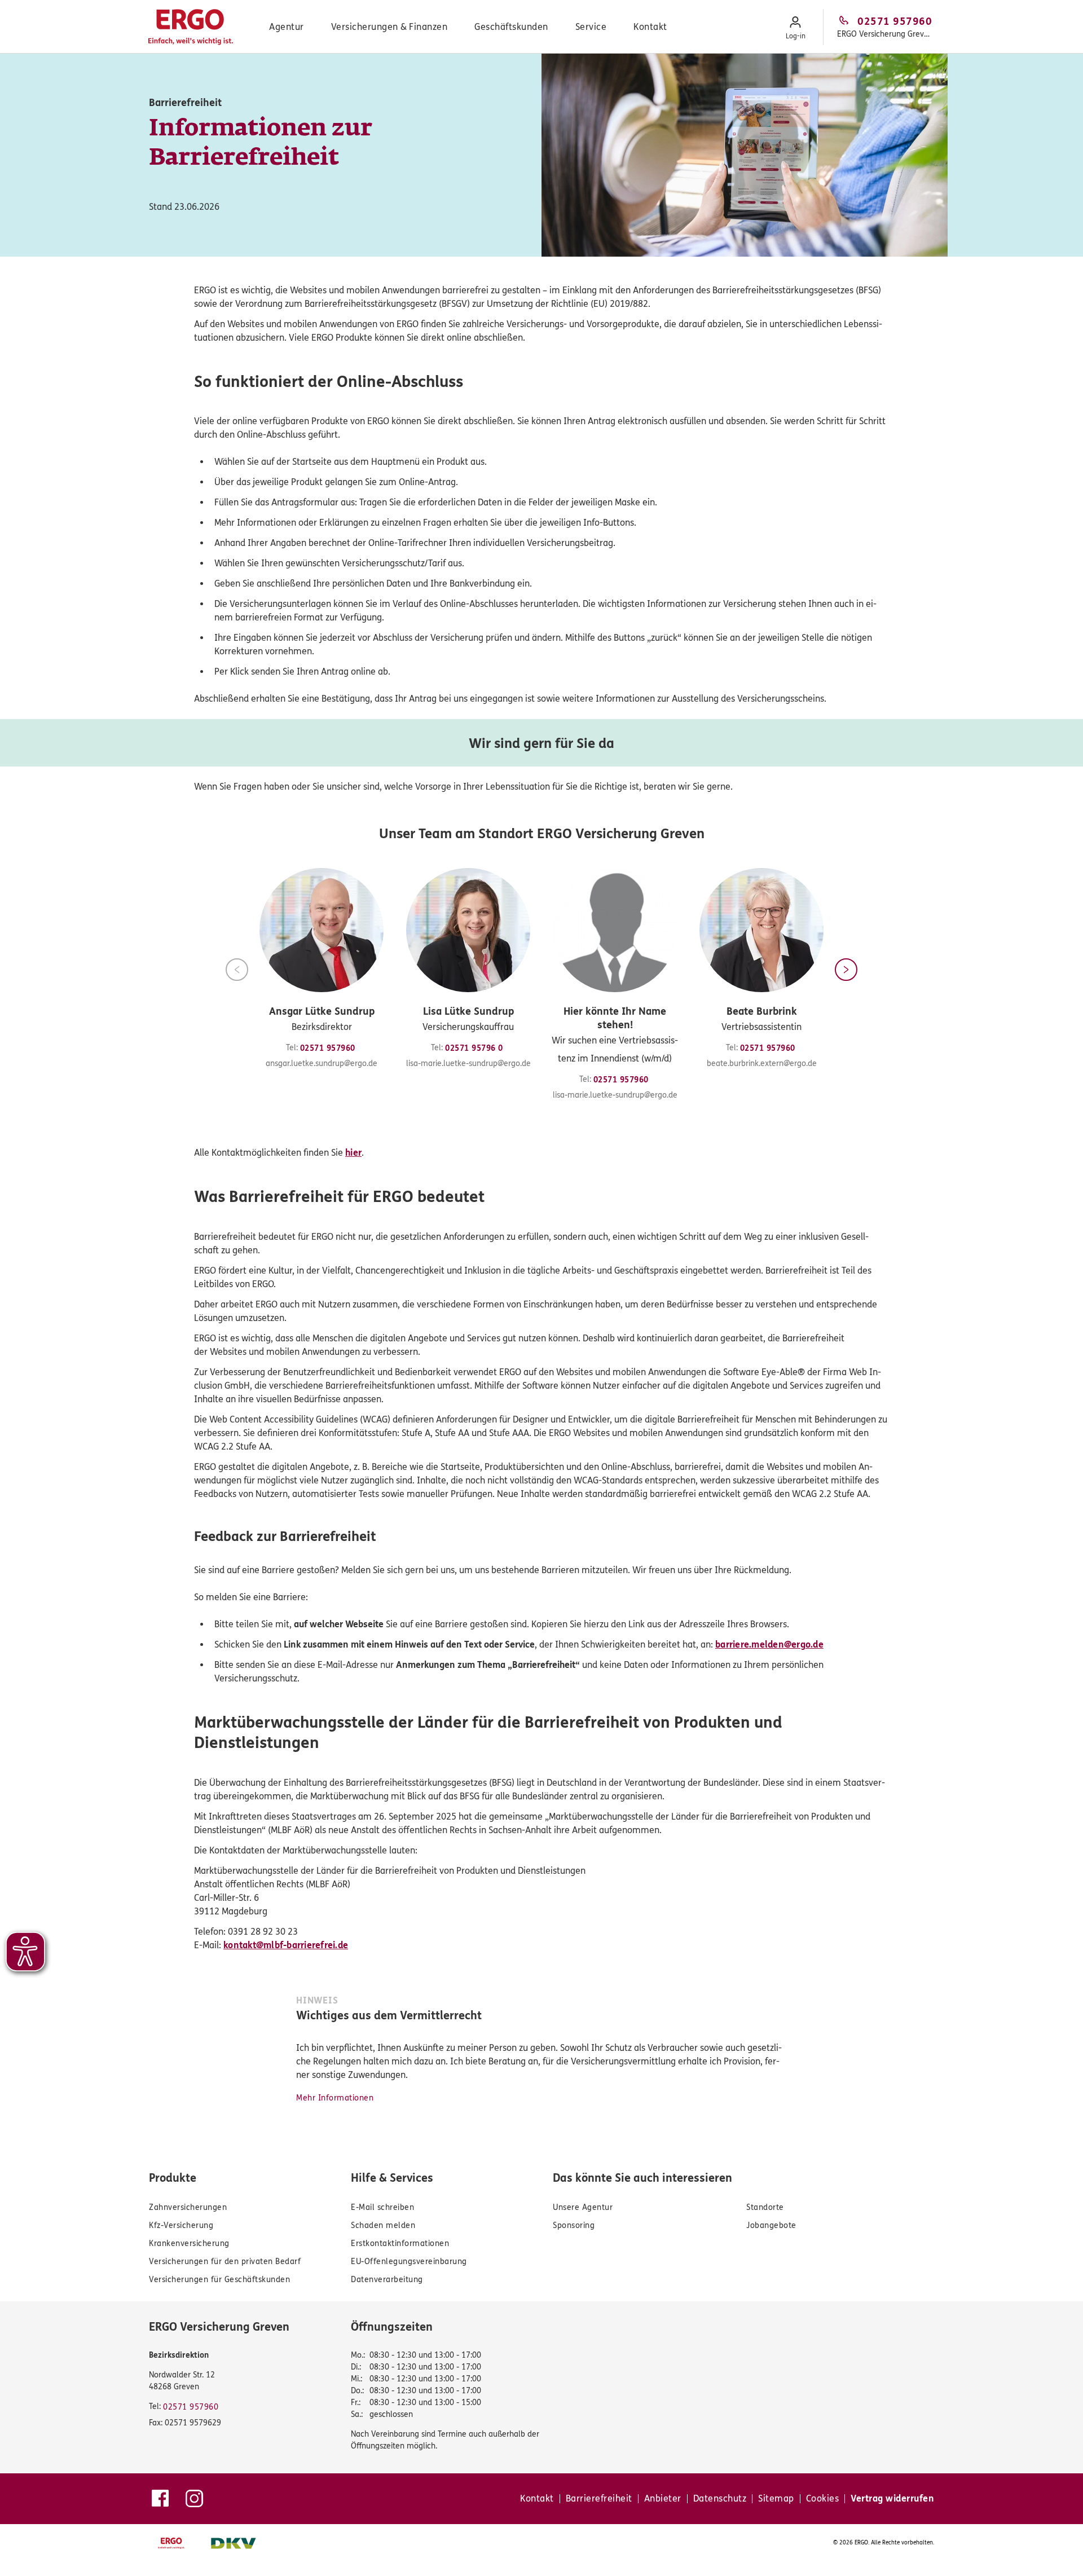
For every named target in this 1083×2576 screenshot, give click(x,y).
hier (353, 1153)
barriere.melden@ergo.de (769, 1644)
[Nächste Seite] (846, 970)
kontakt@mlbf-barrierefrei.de (286, 1945)
